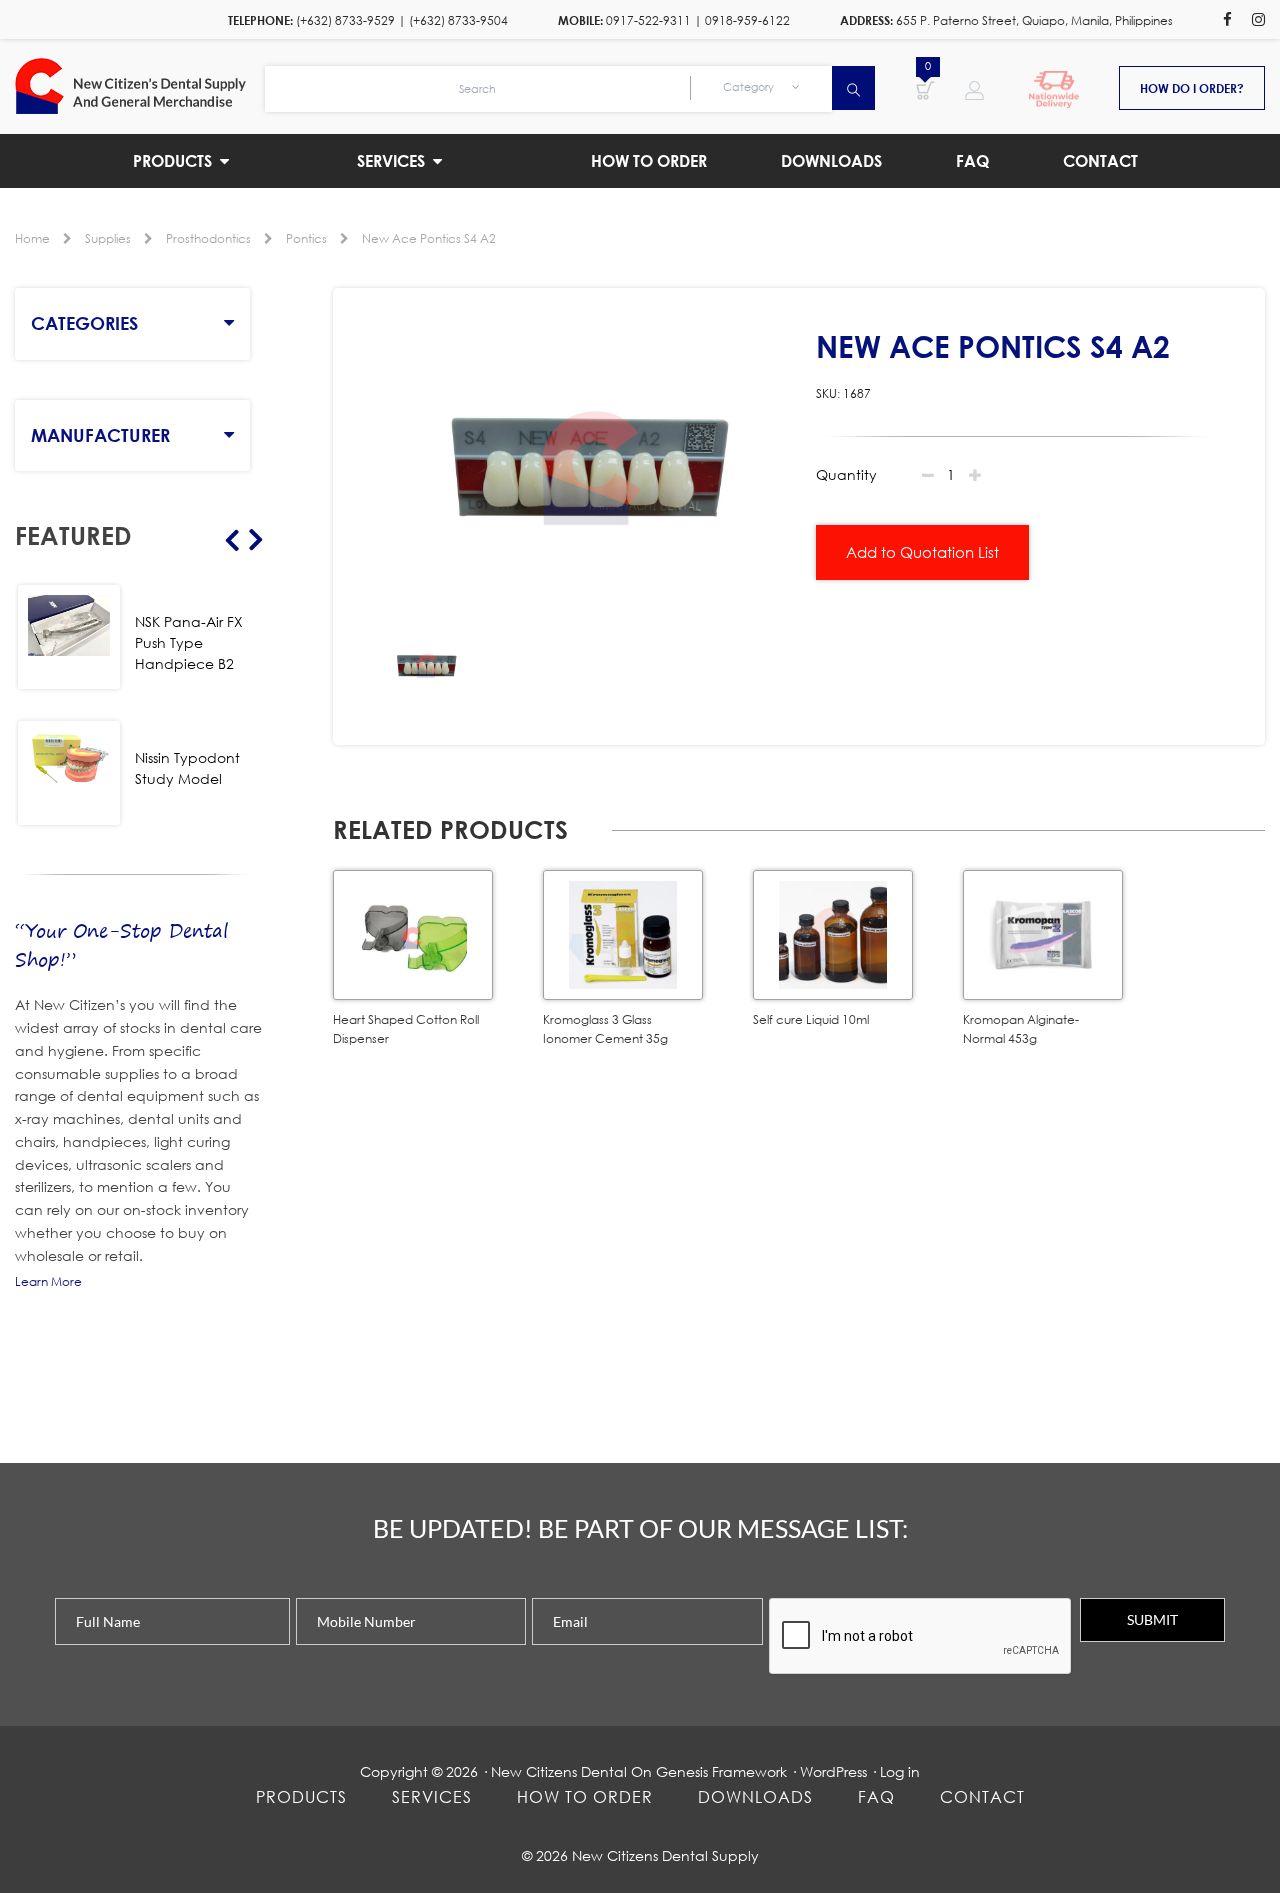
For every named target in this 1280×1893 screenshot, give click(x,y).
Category (750, 87)
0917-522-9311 (648, 20)
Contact (982, 1796)
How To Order (585, 1796)
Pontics (306, 238)
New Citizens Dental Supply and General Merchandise (140, 86)
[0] (925, 89)
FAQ (876, 1796)
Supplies (108, 238)
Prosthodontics (208, 238)
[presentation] (921, 1637)
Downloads (755, 1796)
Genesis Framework (721, 1771)
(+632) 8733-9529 (345, 20)
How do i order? (1192, 88)
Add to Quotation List (922, 552)
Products (301, 1796)
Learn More (48, 1281)
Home (32, 238)
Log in (900, 1771)
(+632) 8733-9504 (458, 20)
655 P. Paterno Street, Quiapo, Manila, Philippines (1034, 20)
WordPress (833, 1771)
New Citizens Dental (559, 1771)
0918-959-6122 (747, 20)
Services (432, 1796)
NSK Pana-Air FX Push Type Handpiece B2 (189, 642)
